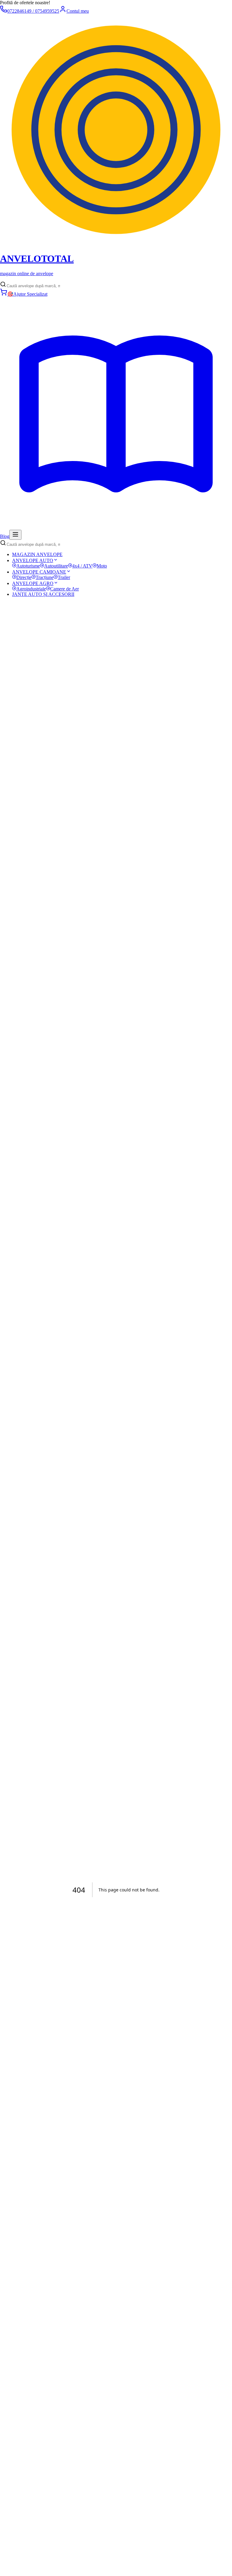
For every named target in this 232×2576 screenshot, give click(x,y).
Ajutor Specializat (27, 294)
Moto (102, 566)
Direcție (24, 577)
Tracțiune (45, 577)
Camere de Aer (64, 589)
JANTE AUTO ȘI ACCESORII (43, 594)
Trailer (64, 577)
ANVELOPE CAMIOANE (39, 572)
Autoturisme (28, 566)
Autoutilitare (56, 566)
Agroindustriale (31, 589)
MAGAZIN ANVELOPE (37, 554)
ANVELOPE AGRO (33, 583)
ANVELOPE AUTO (33, 560)
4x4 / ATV (82, 566)
